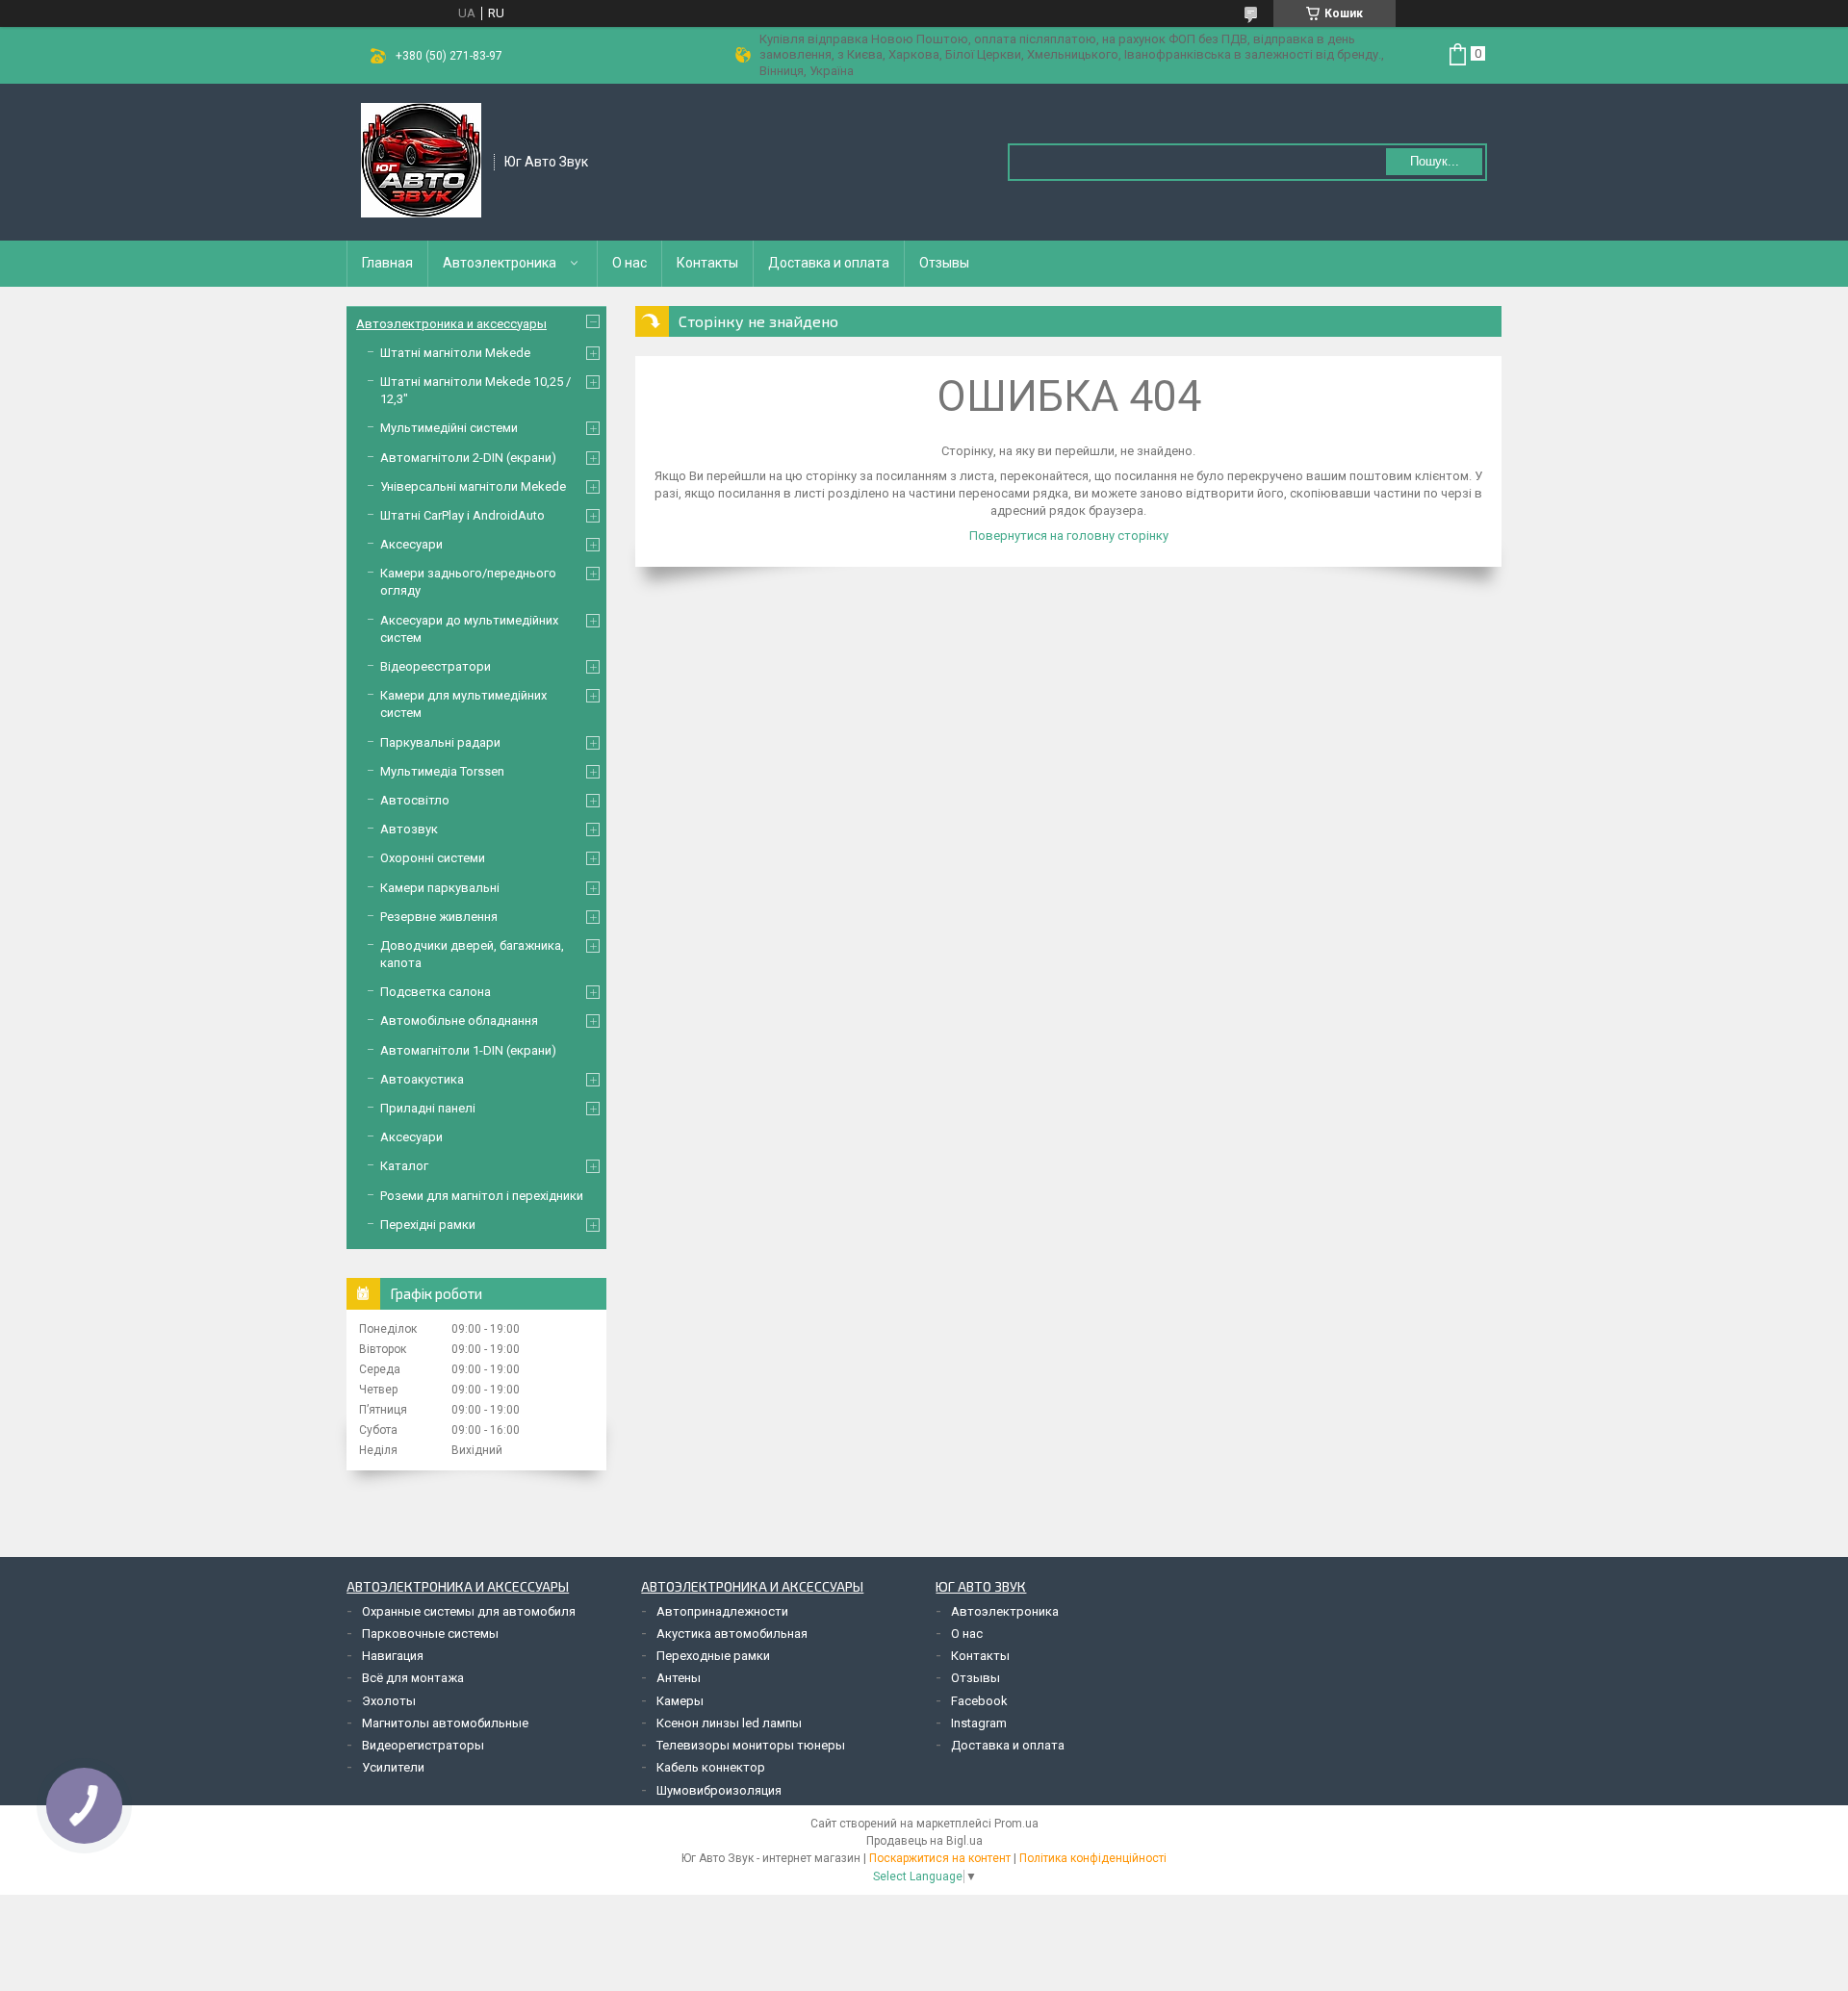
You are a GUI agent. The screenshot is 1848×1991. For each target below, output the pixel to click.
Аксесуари (411, 544)
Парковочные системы (430, 1634)
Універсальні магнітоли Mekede (473, 486)
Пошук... (1435, 161)
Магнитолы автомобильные (445, 1723)
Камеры (680, 1701)
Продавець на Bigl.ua (924, 1841)
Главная (387, 263)
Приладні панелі (428, 1108)
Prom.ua (1016, 1824)
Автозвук (409, 829)
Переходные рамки (713, 1656)
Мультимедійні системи (449, 428)
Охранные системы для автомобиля (469, 1611)
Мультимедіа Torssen (442, 771)
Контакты (707, 263)
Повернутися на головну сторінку (1069, 536)
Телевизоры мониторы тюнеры (751, 1745)
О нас (629, 263)
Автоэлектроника (500, 263)
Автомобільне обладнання (459, 1021)
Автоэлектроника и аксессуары (451, 324)
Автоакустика (422, 1079)
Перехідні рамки (428, 1225)
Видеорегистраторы (423, 1745)
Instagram (979, 1723)
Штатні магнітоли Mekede (455, 353)
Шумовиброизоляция (719, 1790)
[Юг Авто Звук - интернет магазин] (421, 161)
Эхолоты (389, 1701)
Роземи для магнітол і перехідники (482, 1196)
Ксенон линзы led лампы (729, 1723)
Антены (679, 1678)
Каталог (404, 1166)
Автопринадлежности (722, 1611)
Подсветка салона (436, 992)
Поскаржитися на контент (940, 1858)
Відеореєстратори (436, 666)
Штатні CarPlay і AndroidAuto (462, 515)
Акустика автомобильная (732, 1634)
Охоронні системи (433, 858)
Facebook (979, 1701)
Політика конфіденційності (1093, 1858)
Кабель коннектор (711, 1767)
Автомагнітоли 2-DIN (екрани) (468, 458)
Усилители (393, 1767)
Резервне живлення (439, 917)
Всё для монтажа (413, 1678)
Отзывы (944, 263)
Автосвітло (415, 800)
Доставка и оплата (829, 263)
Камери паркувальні (440, 888)
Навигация (393, 1656)
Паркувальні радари (440, 742)
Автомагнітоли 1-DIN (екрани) (468, 1050)
